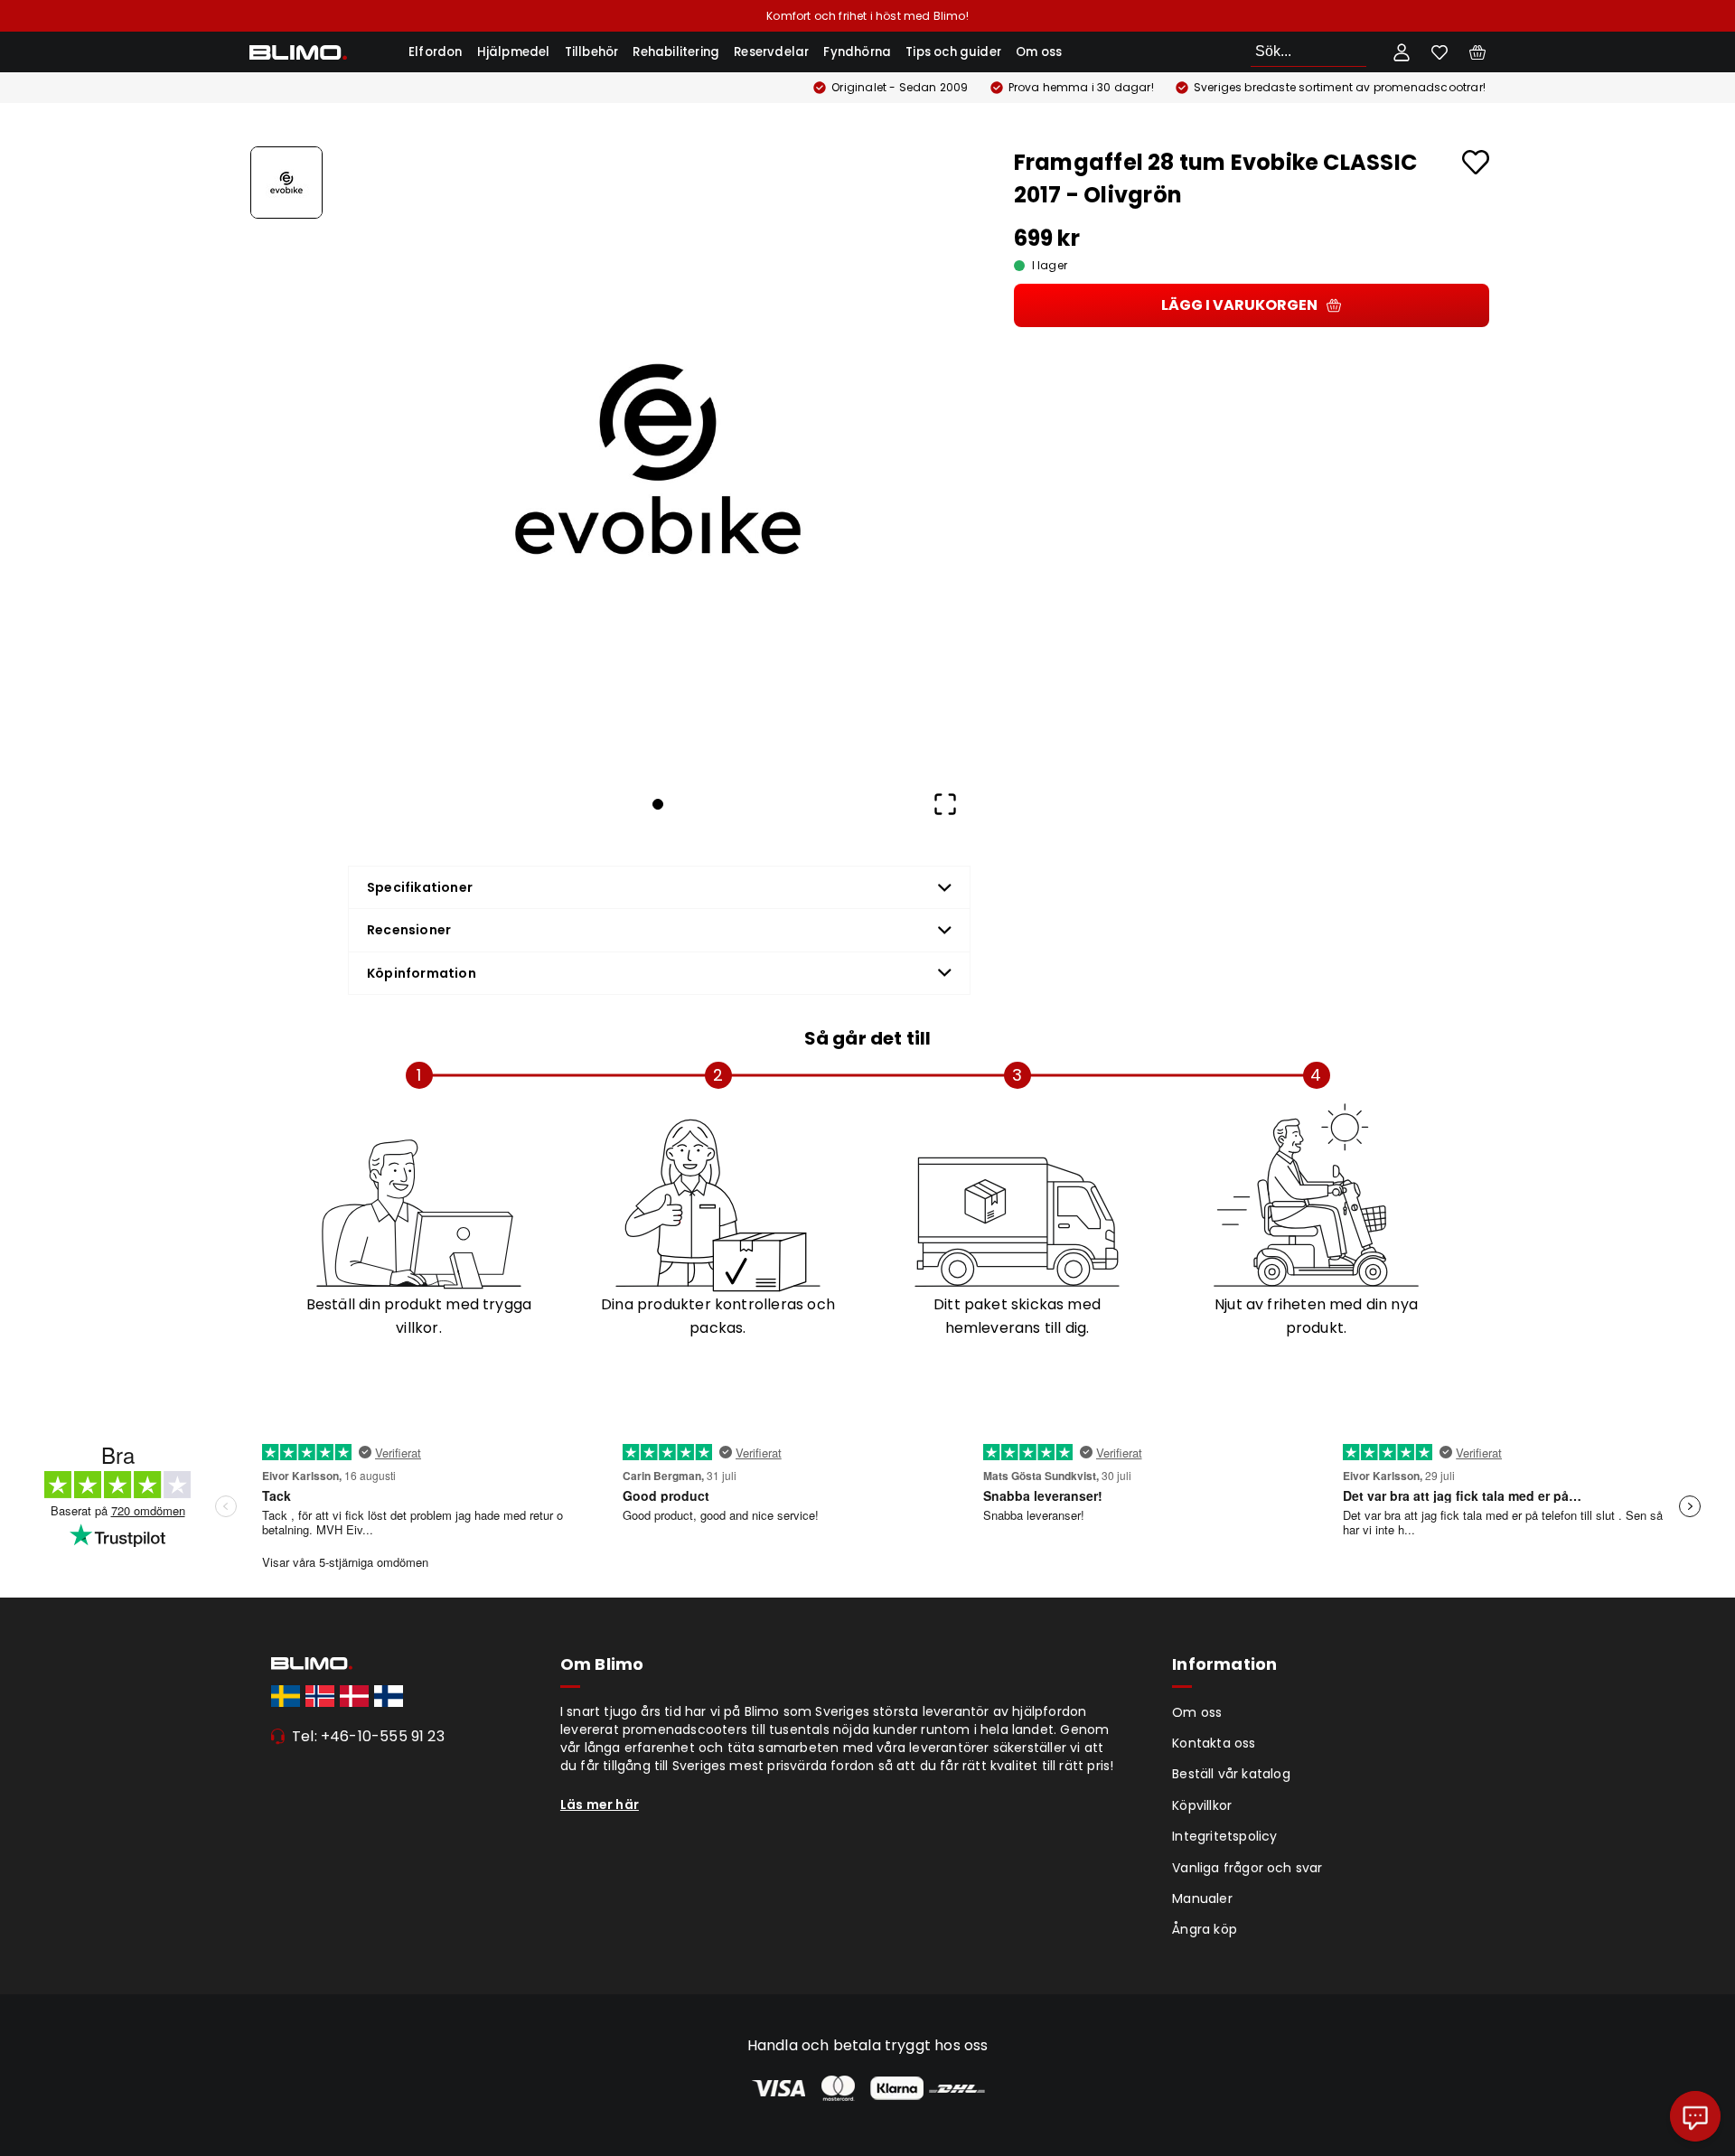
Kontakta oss (1214, 1743)
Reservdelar (771, 52)
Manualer (1202, 1898)
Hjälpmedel (514, 52)
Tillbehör (592, 52)
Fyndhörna (857, 52)
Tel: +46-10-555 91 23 (368, 1736)
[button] (658, 459)
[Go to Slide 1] (286, 183)
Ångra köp (1205, 1929)
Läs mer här (600, 1804)
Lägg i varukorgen (1239, 305)
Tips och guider (953, 52)
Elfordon (436, 52)
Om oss (1039, 52)
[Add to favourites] (1476, 162)
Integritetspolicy (1224, 1836)
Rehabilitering (676, 52)
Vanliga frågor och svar (1247, 1868)
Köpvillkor (1202, 1805)
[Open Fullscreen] (945, 804)
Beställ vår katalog (1231, 1774)
